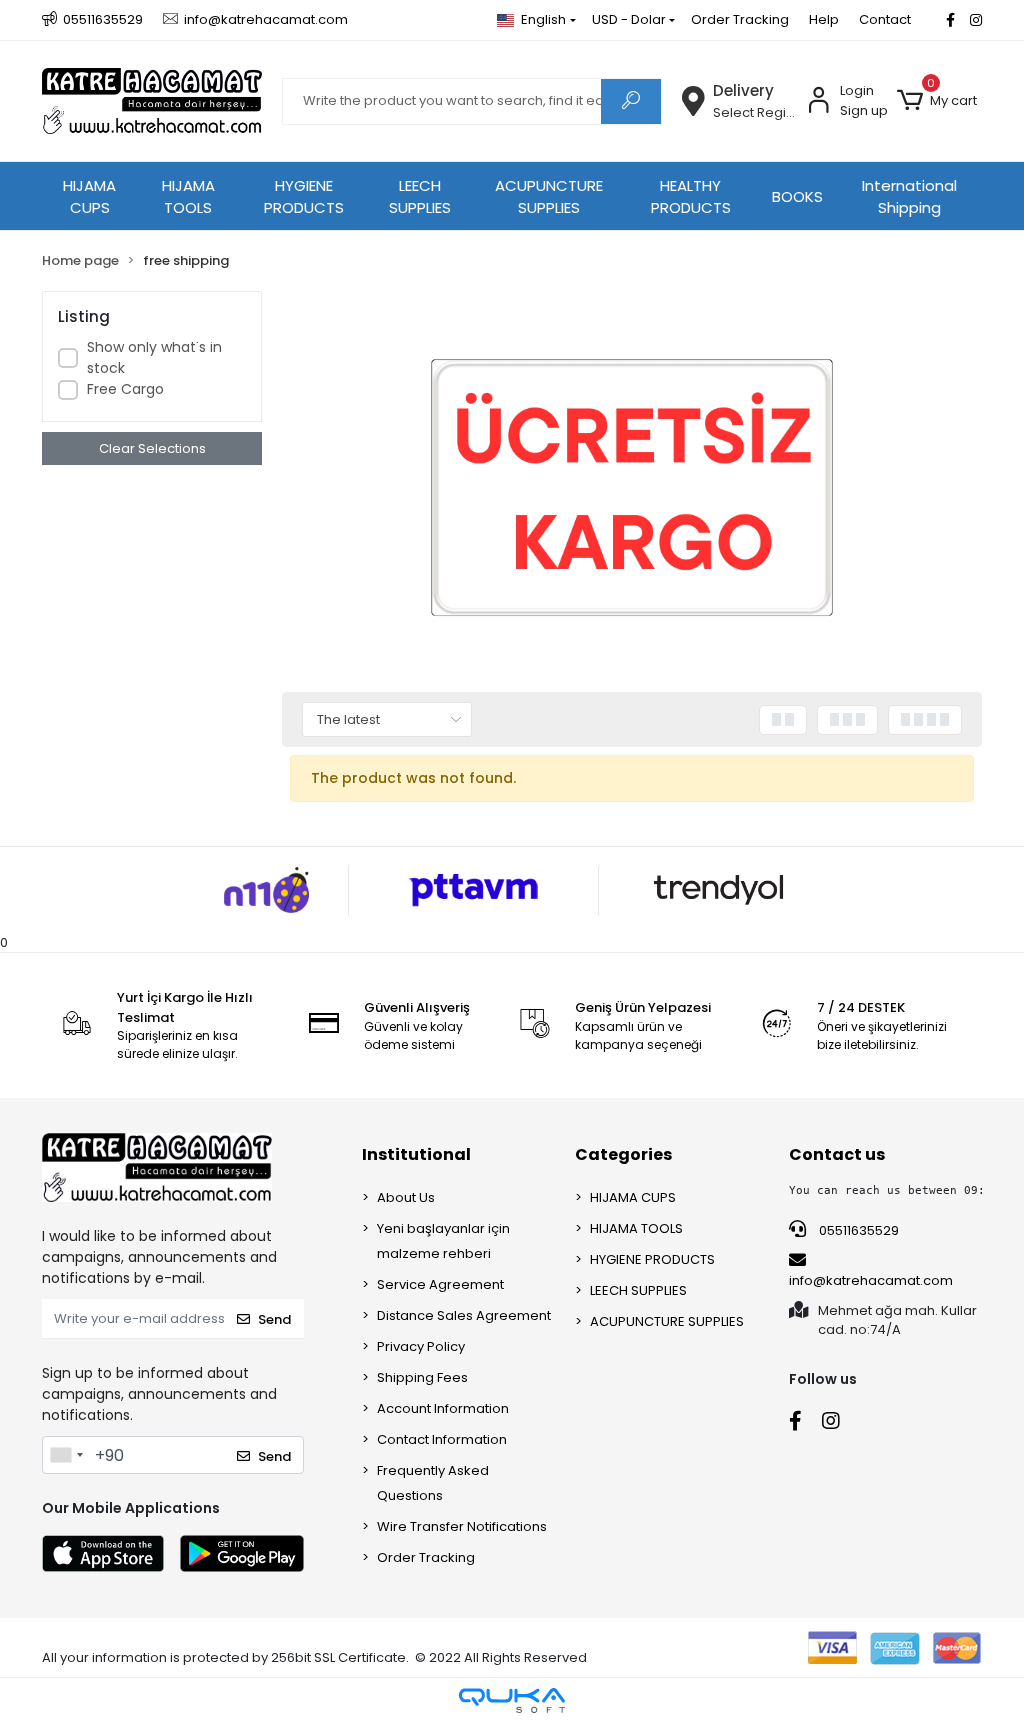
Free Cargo (125, 389)
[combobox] (66, 1455)
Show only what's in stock (154, 357)
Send (274, 1319)
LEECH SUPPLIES (420, 197)
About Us (406, 1197)
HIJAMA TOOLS (188, 197)
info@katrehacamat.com (871, 1280)
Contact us (837, 1154)
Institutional (416, 1154)
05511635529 (857, 1230)
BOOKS (797, 196)
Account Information (443, 1408)
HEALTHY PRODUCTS (691, 197)
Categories (623, 1154)
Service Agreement (440, 1284)
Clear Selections (152, 448)
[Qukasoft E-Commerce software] (512, 1700)
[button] (937, 101)
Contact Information (442, 1439)
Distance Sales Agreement (464, 1315)
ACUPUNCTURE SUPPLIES (549, 197)
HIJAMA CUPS (89, 197)
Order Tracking (740, 19)
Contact (885, 19)
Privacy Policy (421, 1346)
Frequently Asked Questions (433, 1483)
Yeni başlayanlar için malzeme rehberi (443, 1241)
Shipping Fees (422, 1377)
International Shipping (909, 197)
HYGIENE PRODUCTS (304, 197)
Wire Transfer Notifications (462, 1526)
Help (824, 19)
